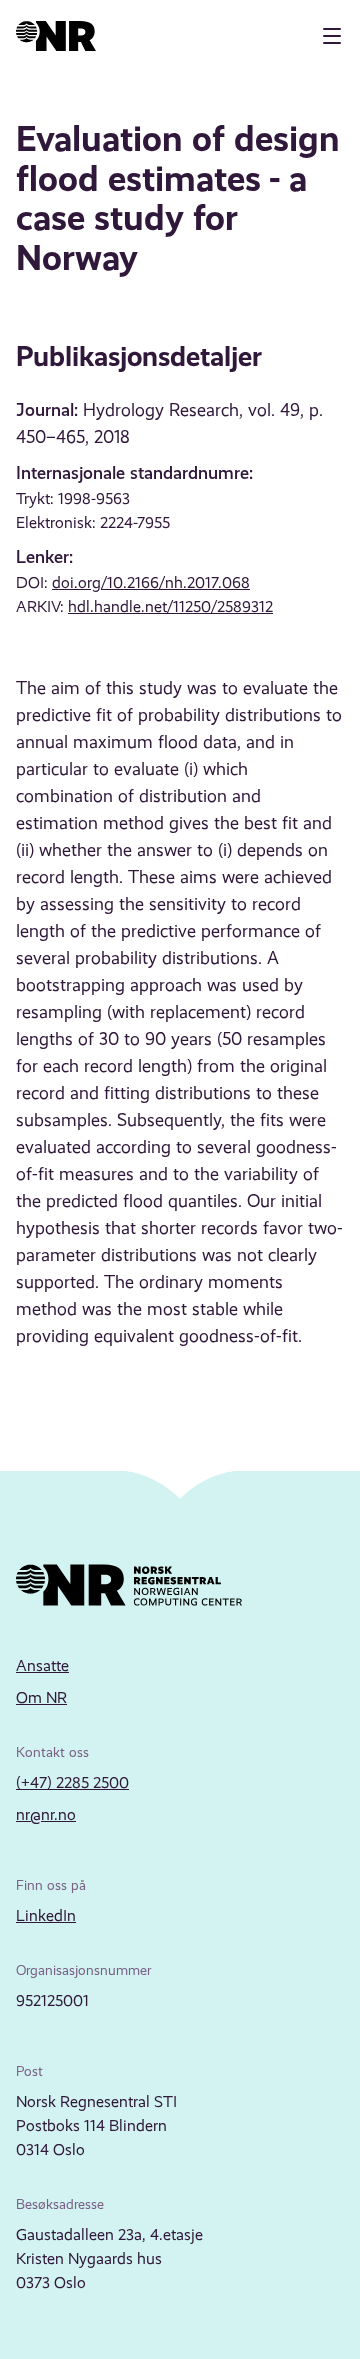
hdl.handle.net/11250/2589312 (170, 606)
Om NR (41, 1697)
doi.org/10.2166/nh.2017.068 (151, 582)
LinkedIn (46, 1915)
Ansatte (42, 1665)
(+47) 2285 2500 (72, 1782)
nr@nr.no (46, 1814)
